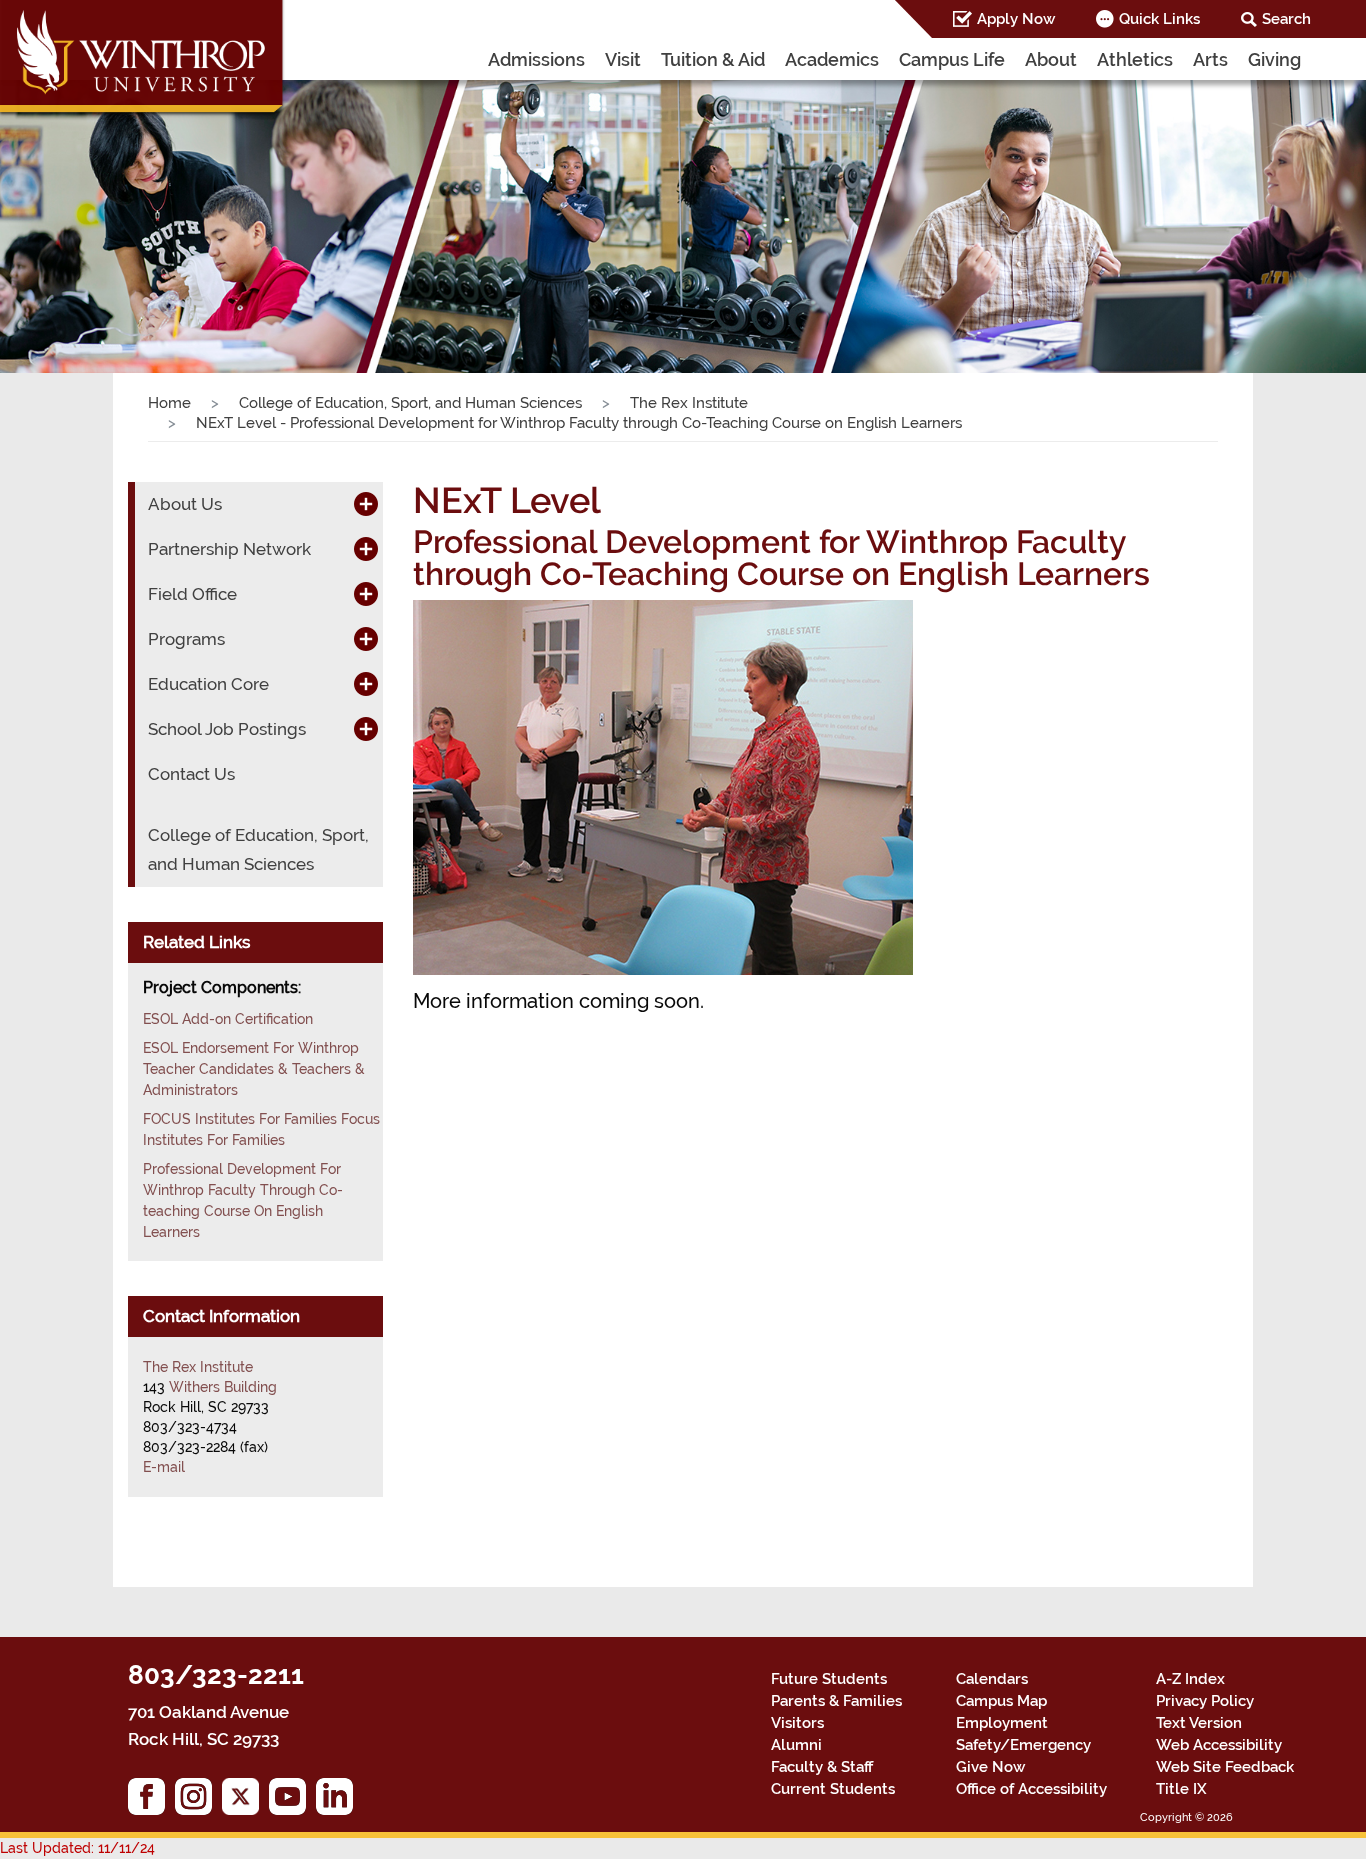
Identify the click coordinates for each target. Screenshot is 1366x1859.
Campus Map (1001, 1701)
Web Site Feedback (1225, 1767)
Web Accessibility (1219, 1745)
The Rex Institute (689, 403)
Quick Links (1159, 19)
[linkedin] (339, 1801)
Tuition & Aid (713, 59)
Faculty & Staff (822, 1767)
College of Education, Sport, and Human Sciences (410, 403)
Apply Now (1016, 19)
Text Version (1199, 1723)
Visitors (797, 1723)
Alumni (796, 1745)
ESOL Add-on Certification (228, 1019)
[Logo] (143, 60)
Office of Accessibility (1031, 1789)
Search (1286, 19)
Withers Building (223, 1387)
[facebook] (151, 1801)
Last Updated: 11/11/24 (77, 1848)
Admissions (536, 59)
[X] (245, 1801)
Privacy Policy (1205, 1701)
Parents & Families (836, 1701)
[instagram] (198, 1801)
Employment (1002, 1723)
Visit (623, 59)
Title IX (1181, 1789)
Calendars (992, 1679)
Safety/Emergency (1023, 1745)
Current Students (833, 1789)
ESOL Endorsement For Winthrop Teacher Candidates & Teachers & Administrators (254, 1069)
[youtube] (292, 1801)
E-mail (164, 1467)
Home (169, 403)
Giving (1274, 59)
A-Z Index (1190, 1679)
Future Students (829, 1679)
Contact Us (191, 774)
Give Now (990, 1767)
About (1051, 59)
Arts (1210, 59)
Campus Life (952, 59)
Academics (832, 59)
